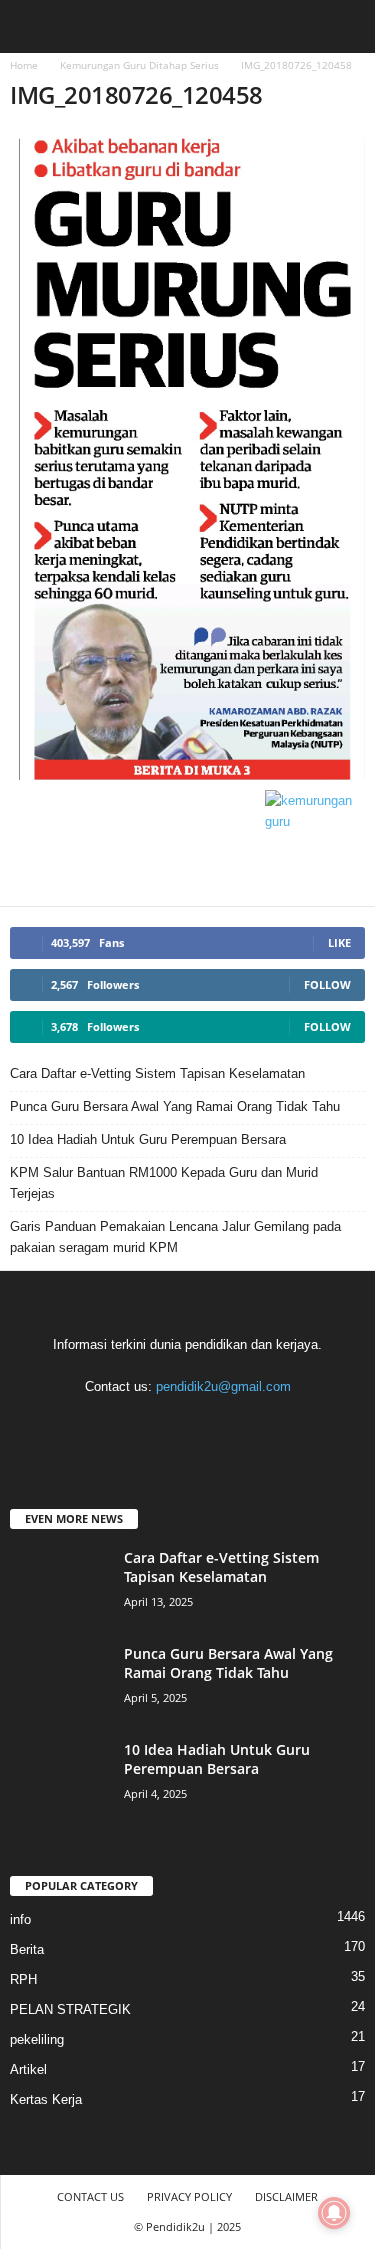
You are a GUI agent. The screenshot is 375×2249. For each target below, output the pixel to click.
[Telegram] (189, 1425)
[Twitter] (230, 1425)
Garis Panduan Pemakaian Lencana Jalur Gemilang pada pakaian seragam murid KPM (175, 1237)
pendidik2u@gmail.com (223, 1386)
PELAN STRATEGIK (70, 2009)
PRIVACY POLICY (189, 2196)
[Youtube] (269, 1425)
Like (339, 942)
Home (24, 65)
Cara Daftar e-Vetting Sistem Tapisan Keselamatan (157, 1073)
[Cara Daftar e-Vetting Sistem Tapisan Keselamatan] (60, 1585)
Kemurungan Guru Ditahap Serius (139, 65)
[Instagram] (148, 1425)
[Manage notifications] (334, 2213)
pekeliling (37, 2039)
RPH (23, 1979)
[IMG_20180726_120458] (187, 455)
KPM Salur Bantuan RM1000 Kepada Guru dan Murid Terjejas (164, 1183)
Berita (27, 1949)
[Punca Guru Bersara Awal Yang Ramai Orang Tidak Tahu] (60, 1681)
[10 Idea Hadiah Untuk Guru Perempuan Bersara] (60, 1777)
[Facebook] (107, 1425)
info (20, 1919)
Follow (327, 984)
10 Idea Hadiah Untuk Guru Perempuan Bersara (148, 1139)
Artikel (28, 2069)
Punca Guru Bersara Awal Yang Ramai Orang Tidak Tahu (175, 1106)
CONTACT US (90, 2196)
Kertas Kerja (46, 2099)
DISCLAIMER (286, 2196)
